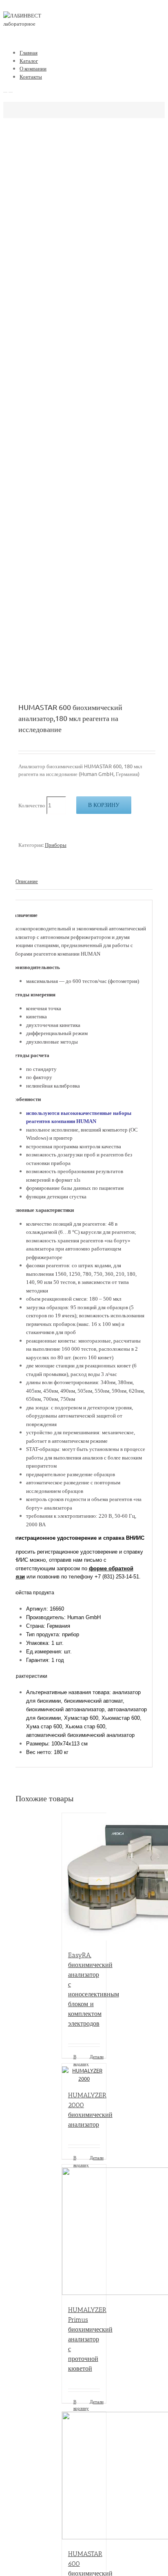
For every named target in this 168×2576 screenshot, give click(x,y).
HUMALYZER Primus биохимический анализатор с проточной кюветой (90, 2339)
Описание (27, 881)
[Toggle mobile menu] (5, 90)
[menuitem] (92, 53)
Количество (32, 805)
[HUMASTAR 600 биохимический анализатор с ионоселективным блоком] (84, 2477)
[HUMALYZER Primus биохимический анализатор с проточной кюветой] (84, 2231)
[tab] (84, 881)
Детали (95, 2056)
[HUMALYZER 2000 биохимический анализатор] (84, 2073)
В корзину (104, 805)
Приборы (56, 845)
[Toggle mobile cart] (11, 90)
